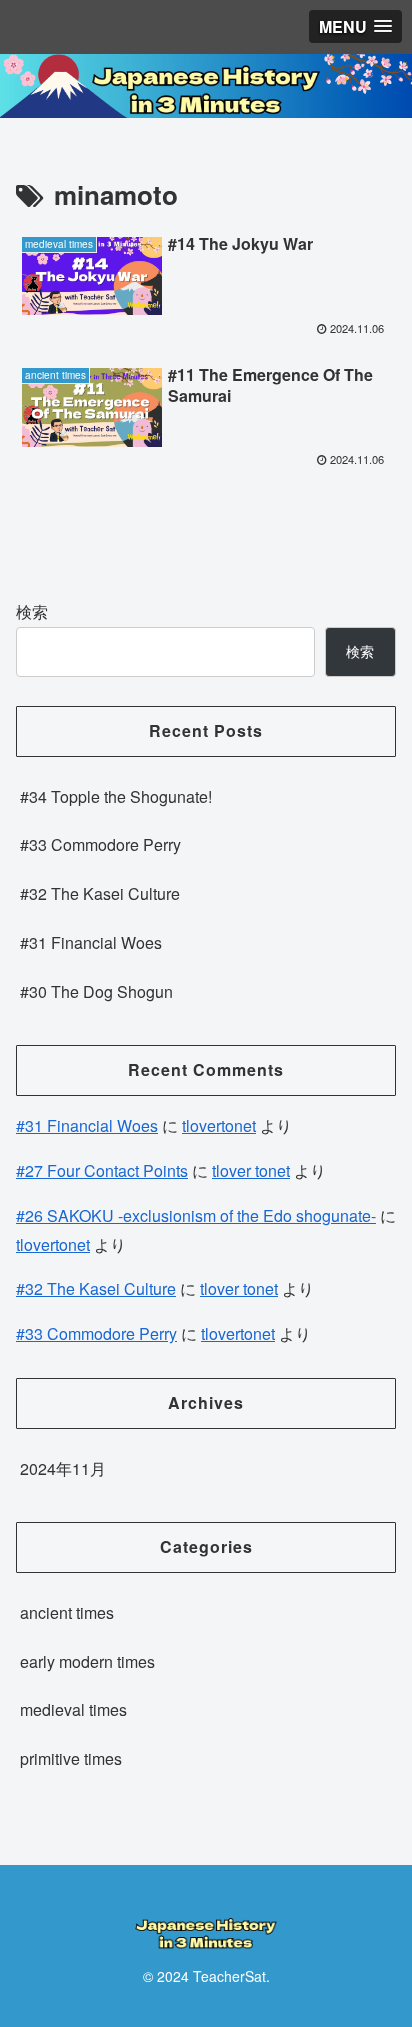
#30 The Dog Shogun (96, 991)
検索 (32, 611)
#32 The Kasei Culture (100, 893)
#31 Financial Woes (91, 942)
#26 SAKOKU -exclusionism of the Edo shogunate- (196, 1215)
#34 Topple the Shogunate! (116, 796)
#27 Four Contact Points (102, 1170)
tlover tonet (251, 1170)
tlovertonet (219, 1125)
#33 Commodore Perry (100, 844)
